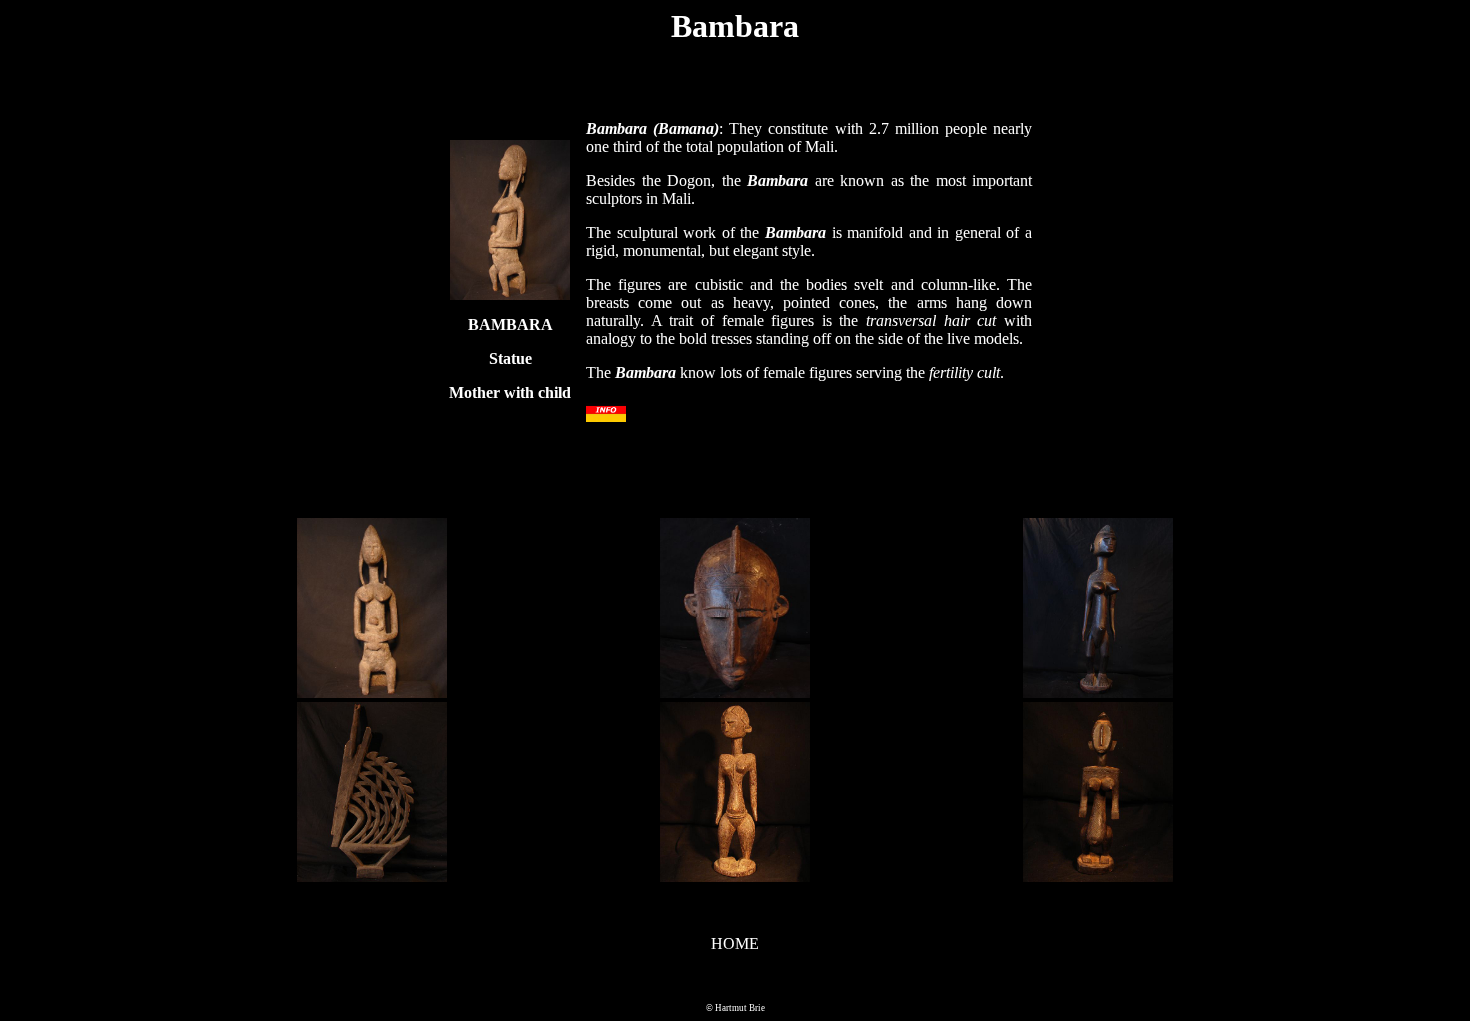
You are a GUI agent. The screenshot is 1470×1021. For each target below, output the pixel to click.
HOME (735, 943)
